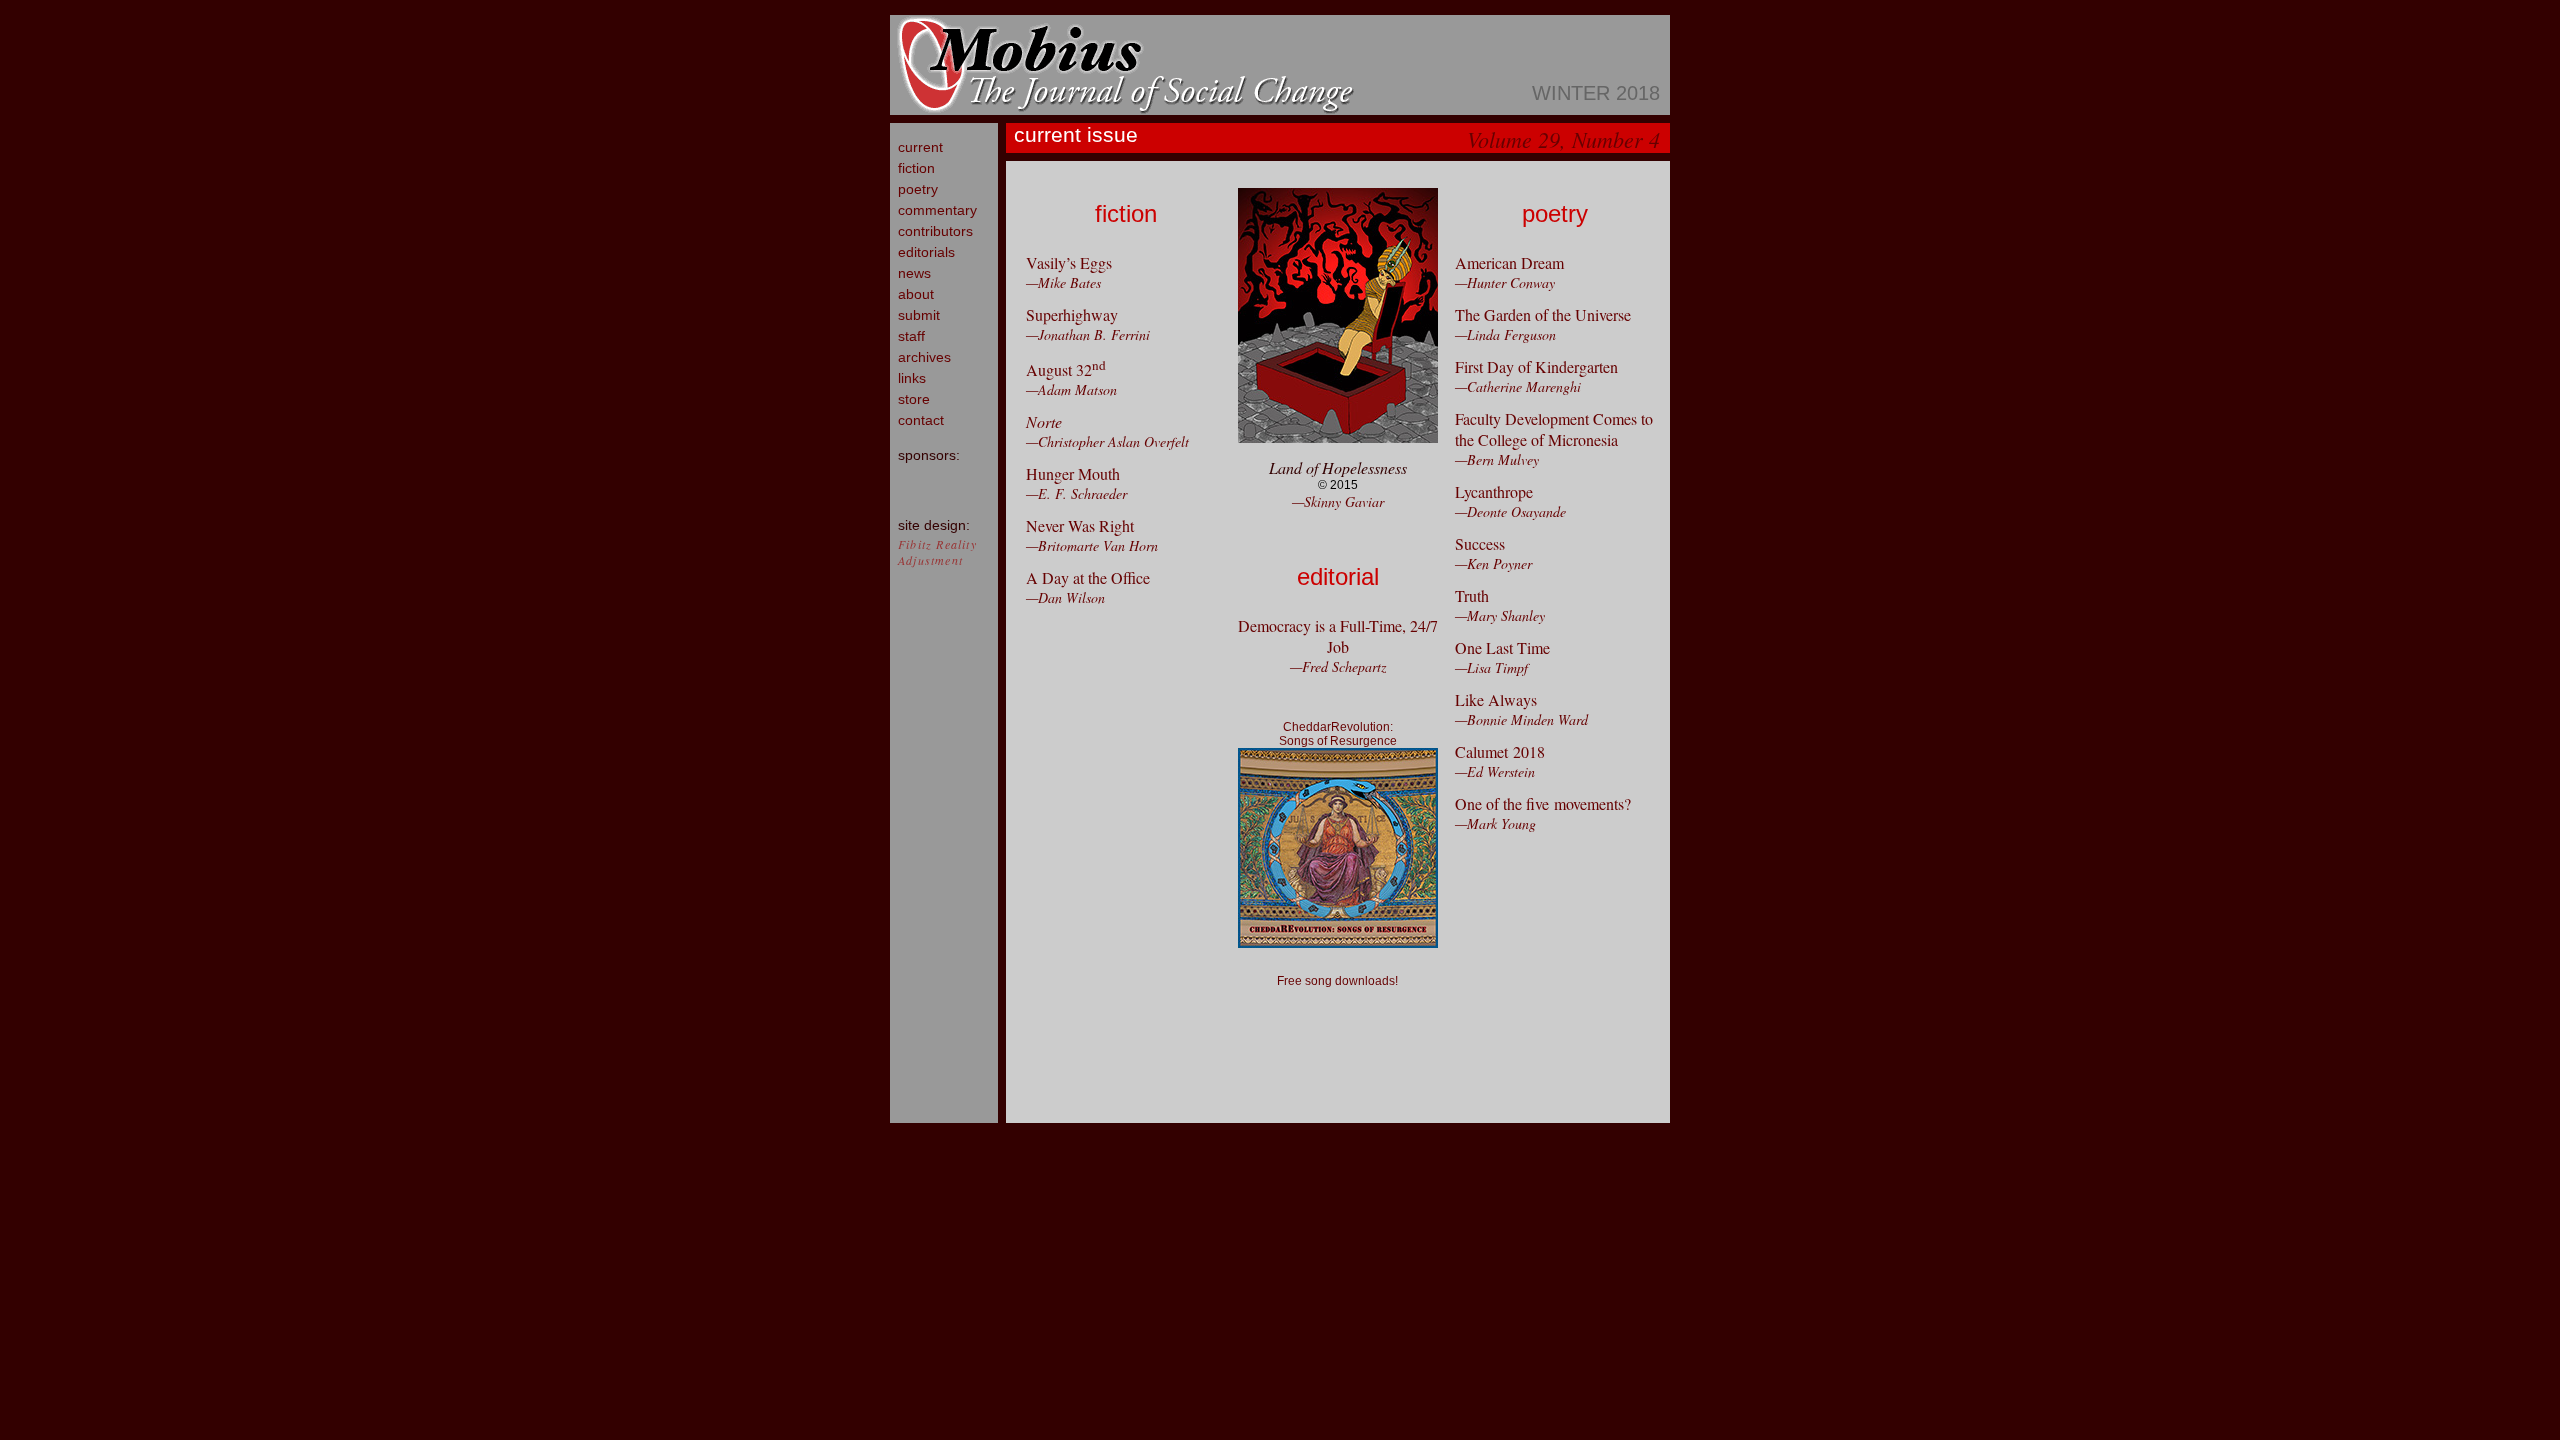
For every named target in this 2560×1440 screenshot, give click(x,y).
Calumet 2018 (1500, 751)
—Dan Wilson (1065, 597)
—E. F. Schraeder (1076, 493)
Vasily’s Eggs (1069, 262)
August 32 (1066, 369)
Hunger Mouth (1073, 473)
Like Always (1496, 699)
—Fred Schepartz (1338, 666)
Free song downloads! (1337, 981)
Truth (1472, 595)
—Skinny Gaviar (1338, 501)
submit (919, 315)
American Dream (1509, 262)
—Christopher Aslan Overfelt (1107, 441)
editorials (926, 252)
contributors (935, 231)
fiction (916, 168)
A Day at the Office (1088, 577)
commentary (937, 210)
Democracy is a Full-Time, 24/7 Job (1338, 636)
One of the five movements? (1543, 803)
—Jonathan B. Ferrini (1088, 334)
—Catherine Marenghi (1518, 386)
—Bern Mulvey (1497, 459)
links (912, 378)
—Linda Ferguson (1505, 334)
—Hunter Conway (1505, 282)
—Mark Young (1495, 823)
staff (911, 336)
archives (924, 357)
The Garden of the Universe (1543, 314)
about (916, 294)
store (914, 399)
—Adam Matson (1071, 389)
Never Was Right (1080, 525)
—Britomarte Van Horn (1092, 545)
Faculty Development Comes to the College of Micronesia (1554, 429)
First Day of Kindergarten (1536, 366)
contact (921, 420)
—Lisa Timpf (1491, 667)
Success (1480, 543)
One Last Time (1502, 647)
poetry (918, 189)
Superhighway (1072, 314)
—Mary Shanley (1500, 615)
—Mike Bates (1063, 282)
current (920, 147)
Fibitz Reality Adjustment (937, 552)
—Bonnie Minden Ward (1521, 719)
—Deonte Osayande (1510, 511)
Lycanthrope (1494, 491)
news (914, 273)
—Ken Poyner (1493, 563)
